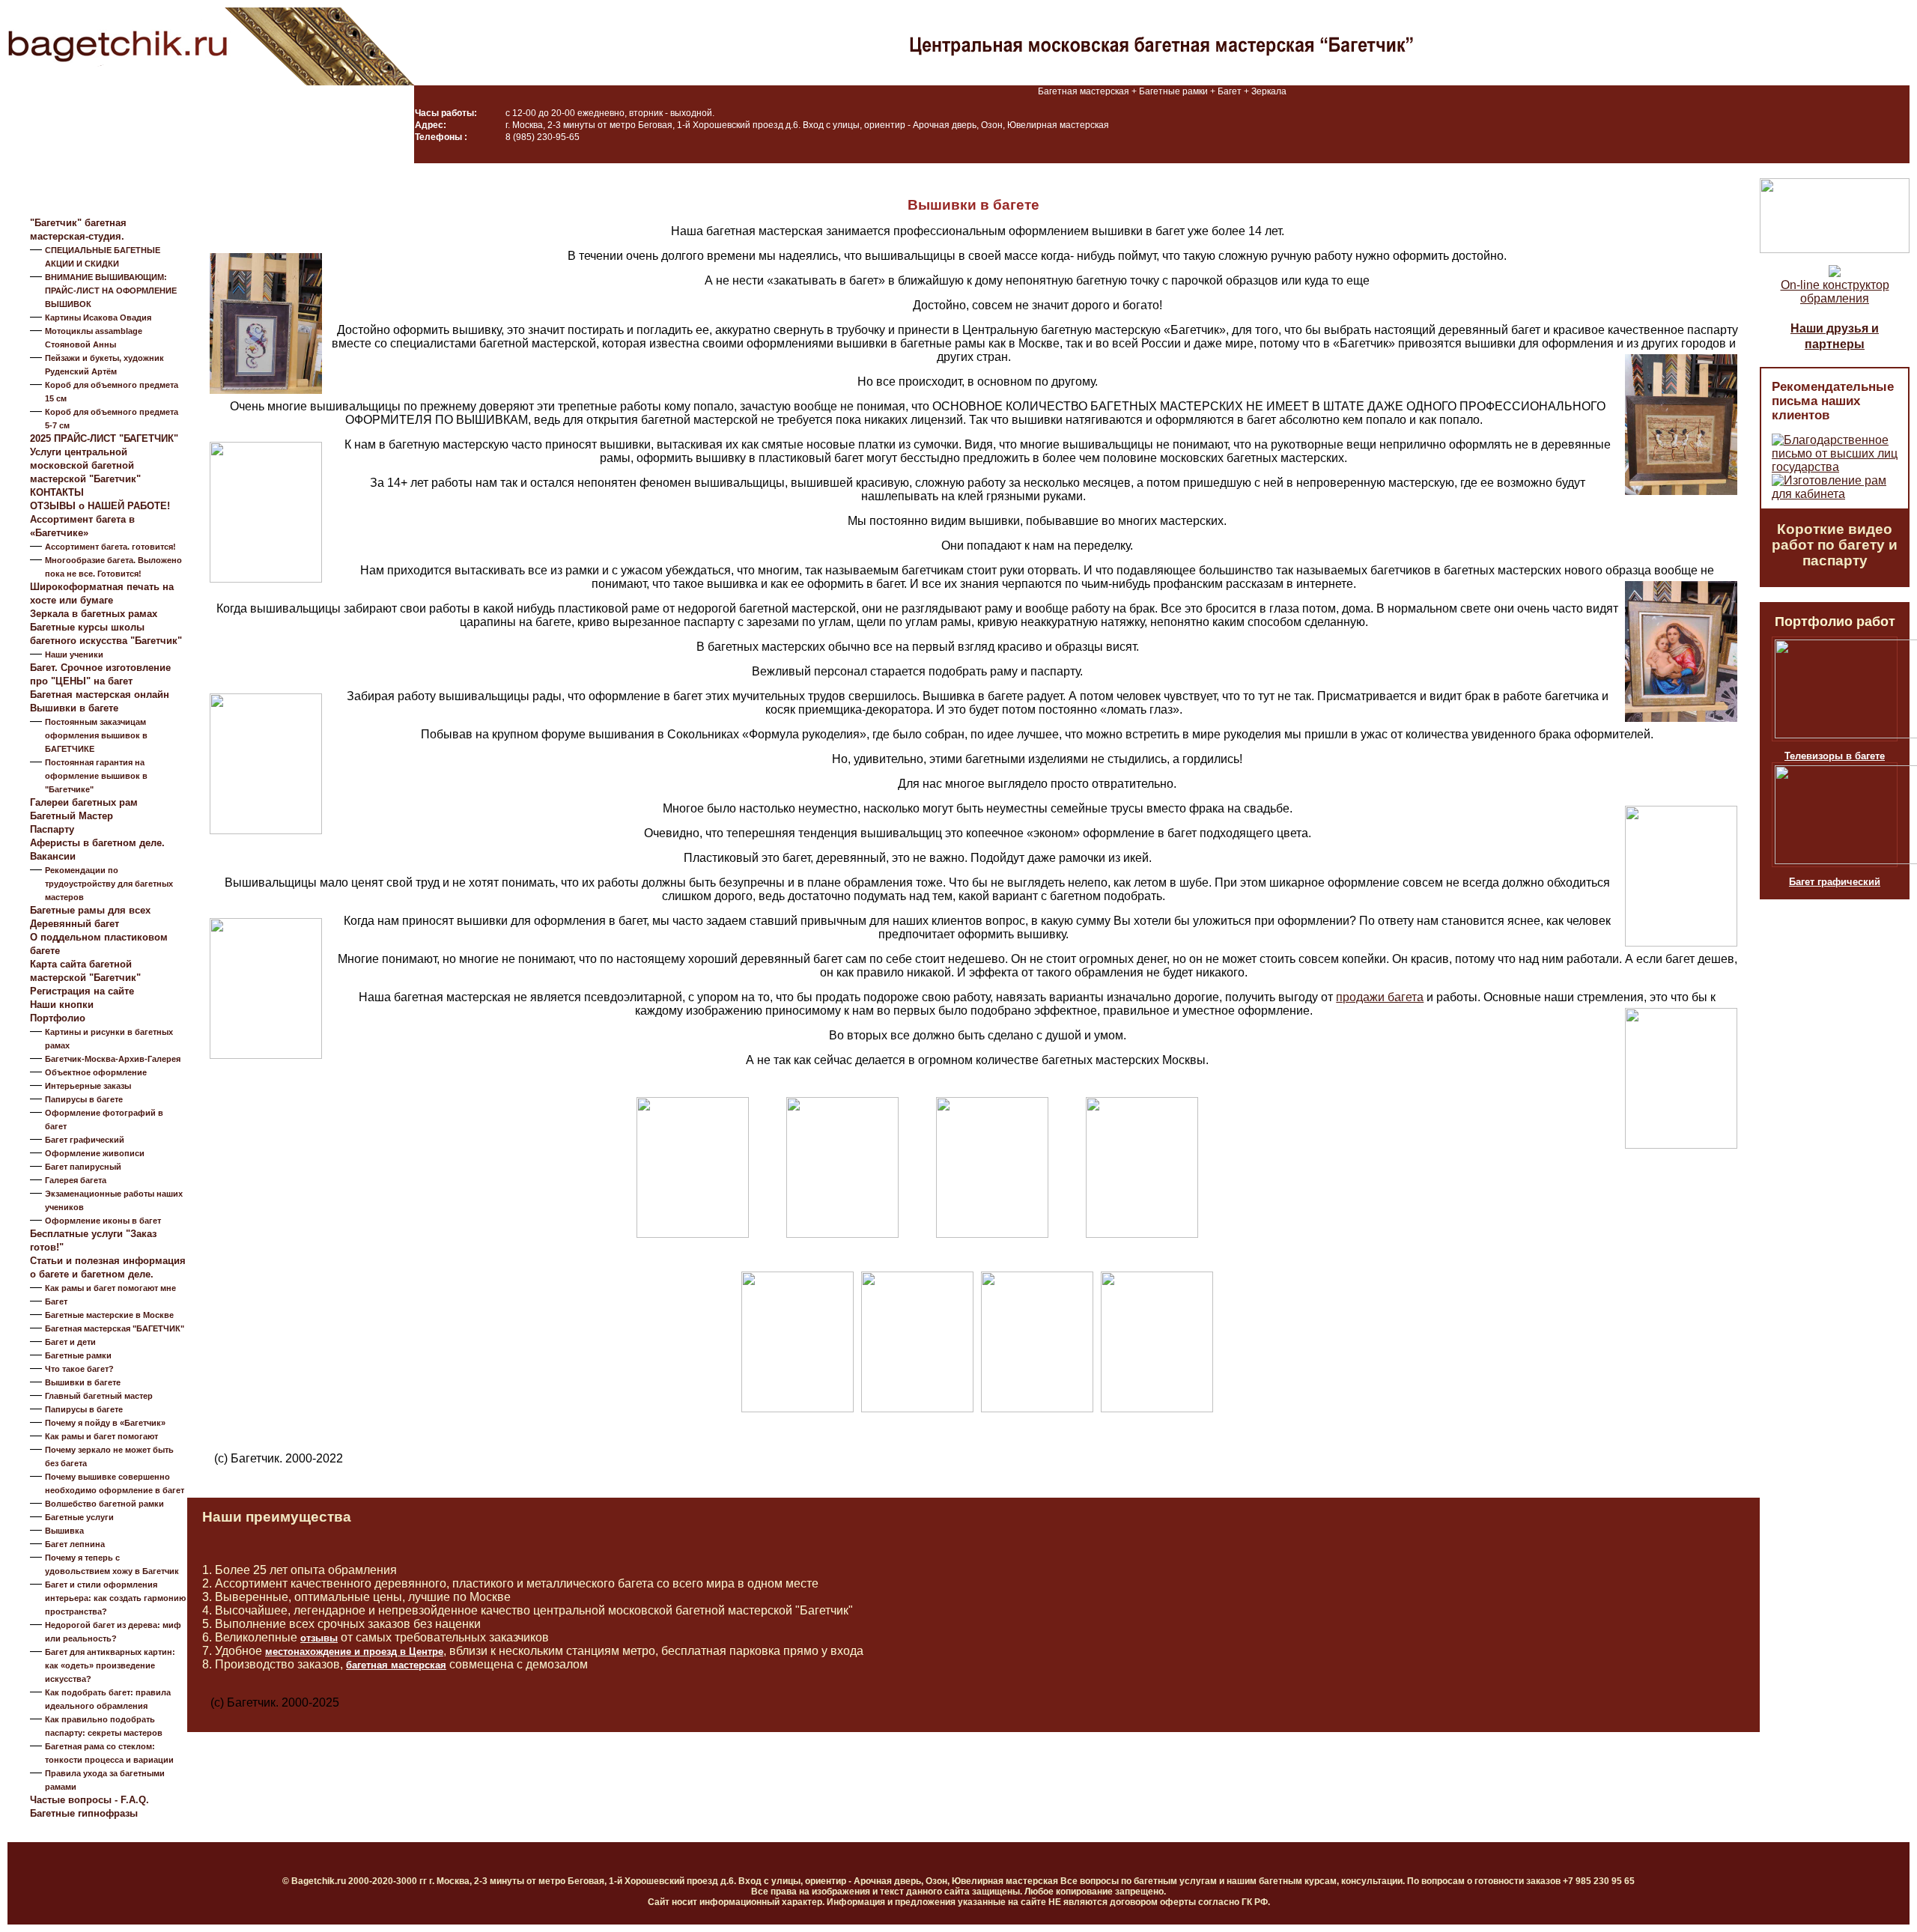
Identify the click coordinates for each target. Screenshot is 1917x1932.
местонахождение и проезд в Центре (354, 1652)
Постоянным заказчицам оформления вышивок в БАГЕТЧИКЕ (96, 735)
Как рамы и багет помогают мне (110, 1288)
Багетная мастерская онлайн (100, 695)
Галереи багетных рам (84, 802)
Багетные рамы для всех (90, 910)
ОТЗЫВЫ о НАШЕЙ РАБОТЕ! (100, 506)
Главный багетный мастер (99, 1396)
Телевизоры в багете (1835, 756)
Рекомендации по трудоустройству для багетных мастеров (109, 884)
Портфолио (58, 1018)
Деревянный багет (75, 924)
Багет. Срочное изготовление (100, 668)
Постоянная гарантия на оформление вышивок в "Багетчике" (96, 776)
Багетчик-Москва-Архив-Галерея (113, 1059)
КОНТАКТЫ (57, 492)
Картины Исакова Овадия (98, 318)
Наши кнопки (62, 1005)
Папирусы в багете (84, 1099)
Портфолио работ (1835, 622)
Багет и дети (70, 1342)
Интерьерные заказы (88, 1086)
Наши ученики (74, 654)
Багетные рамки (78, 1355)
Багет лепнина (75, 1544)
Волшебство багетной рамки (104, 1504)
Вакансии (53, 856)
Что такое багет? (79, 1369)
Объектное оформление (96, 1072)
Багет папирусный (83, 1167)
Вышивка (64, 1531)
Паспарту (52, 829)
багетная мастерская (396, 1665)
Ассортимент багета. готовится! (110, 547)
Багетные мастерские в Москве (109, 1315)
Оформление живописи (95, 1153)
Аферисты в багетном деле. (97, 843)
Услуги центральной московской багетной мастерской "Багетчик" (85, 465)
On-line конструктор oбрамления (1835, 292)
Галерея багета (76, 1180)
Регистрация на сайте (82, 991)
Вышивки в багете (74, 708)
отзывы (319, 1638)
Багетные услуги (79, 1517)
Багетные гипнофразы (84, 1813)
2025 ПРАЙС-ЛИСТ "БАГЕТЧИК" (104, 438)
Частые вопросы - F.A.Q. (89, 1800)
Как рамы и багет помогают (101, 1436)
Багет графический (85, 1140)
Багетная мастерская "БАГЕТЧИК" (115, 1328)
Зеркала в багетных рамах (94, 614)
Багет (56, 1301)
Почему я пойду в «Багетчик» (105, 1423)
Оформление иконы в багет (103, 1221)
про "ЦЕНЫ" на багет (81, 681)
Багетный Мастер (72, 816)
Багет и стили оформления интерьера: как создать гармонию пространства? (115, 1598)
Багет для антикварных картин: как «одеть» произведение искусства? (110, 1665)
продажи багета (1380, 997)
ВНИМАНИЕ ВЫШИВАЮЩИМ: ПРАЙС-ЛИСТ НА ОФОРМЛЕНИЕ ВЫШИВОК (111, 291)
